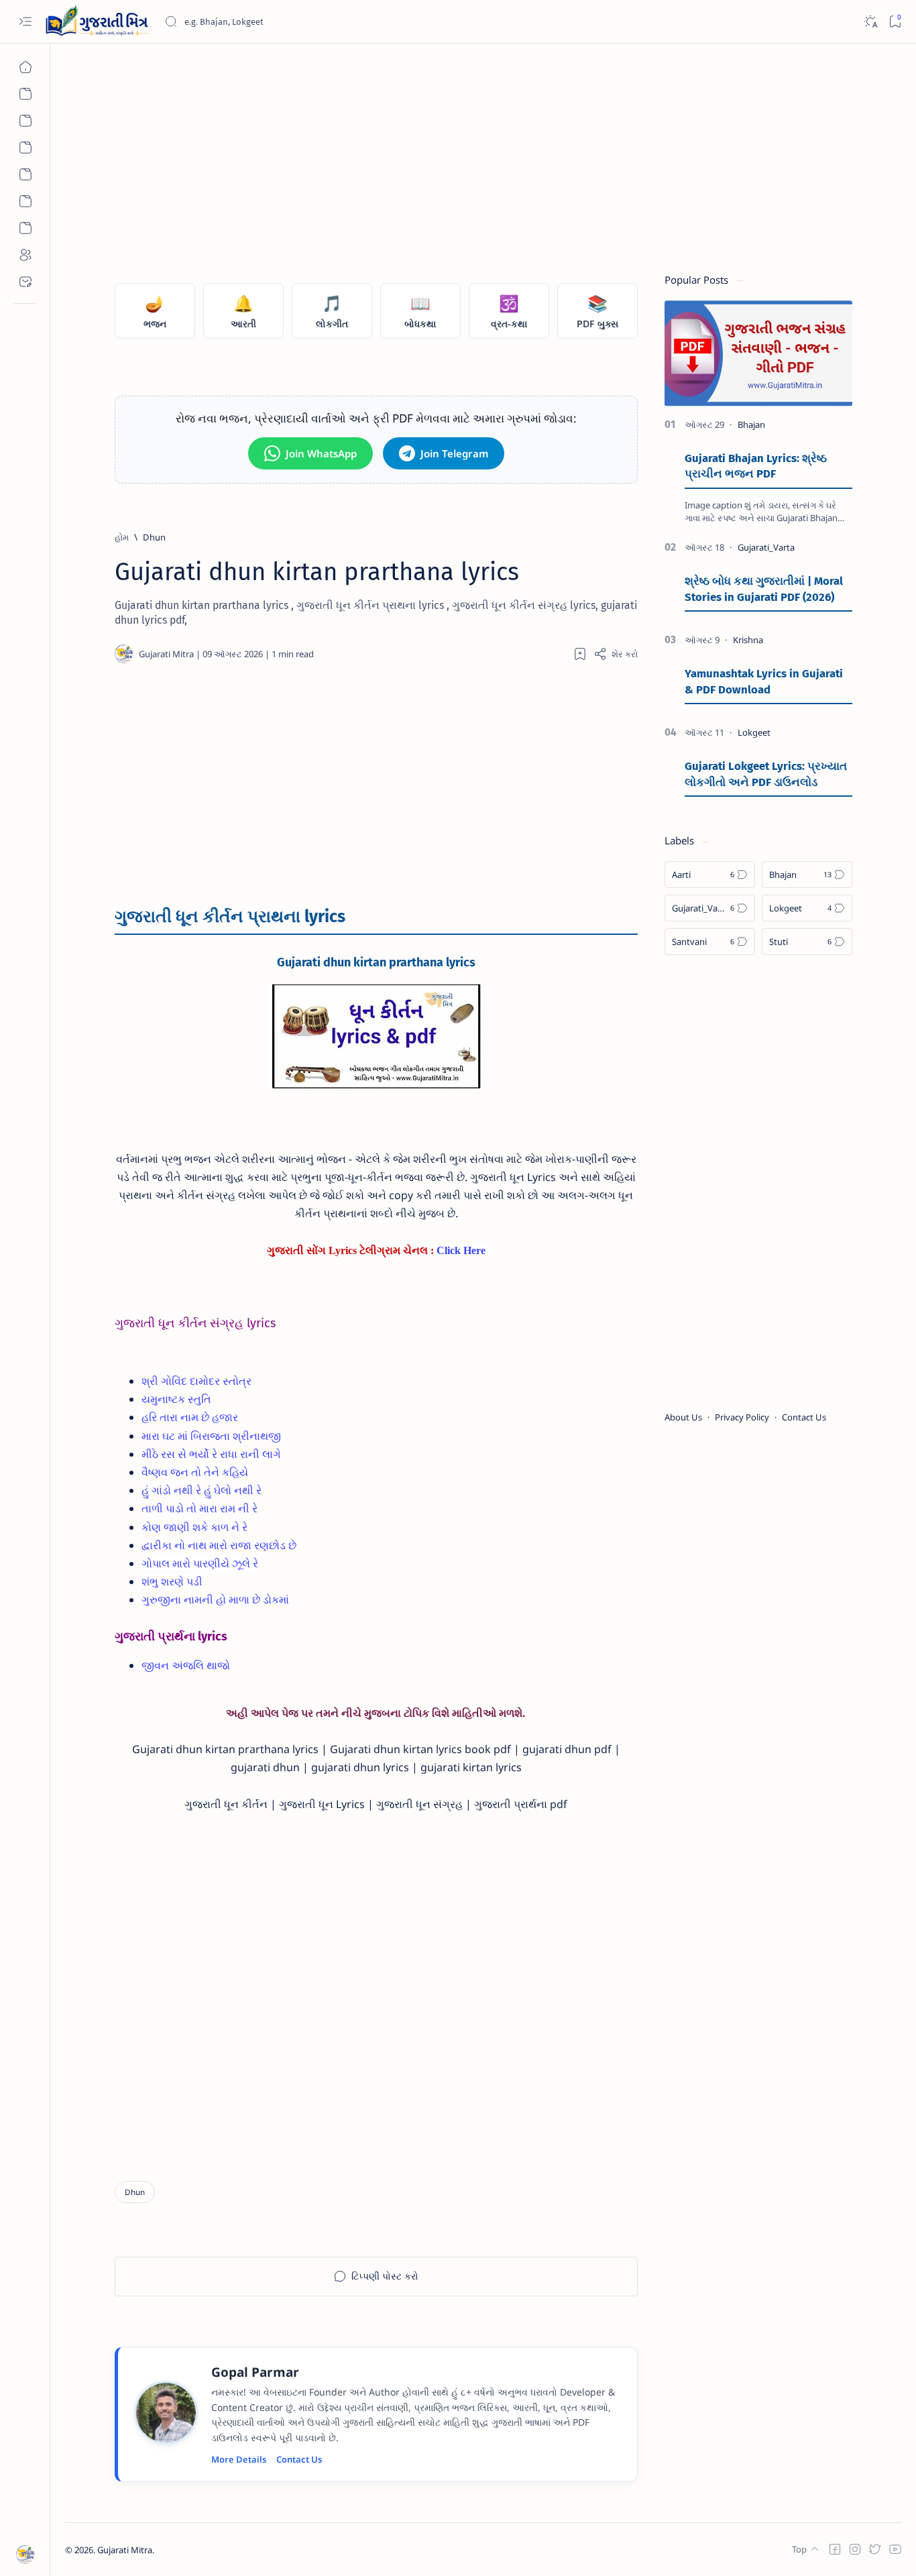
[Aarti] (25, 121)
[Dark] (870, 22)
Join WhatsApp (321, 453)
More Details (239, 2459)
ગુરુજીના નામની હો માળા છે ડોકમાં (215, 1600)
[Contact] (25, 282)
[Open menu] (25, 22)
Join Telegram (454, 453)
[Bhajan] (25, 94)
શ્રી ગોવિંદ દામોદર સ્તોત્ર (196, 1381)
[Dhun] (135, 2192)
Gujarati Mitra (125, 2550)
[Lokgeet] (25, 148)
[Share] (616, 654)
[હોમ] (25, 67)
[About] (25, 255)
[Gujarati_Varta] (766, 547)
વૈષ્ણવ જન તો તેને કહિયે (195, 1472)
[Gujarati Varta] (25, 174)
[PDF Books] (25, 228)
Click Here (461, 1250)
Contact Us (299, 2459)
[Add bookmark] (580, 654)
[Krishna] (748, 640)
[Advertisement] (467, 152)
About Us (683, 1417)
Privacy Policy (742, 1417)
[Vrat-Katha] (25, 201)
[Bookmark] (895, 22)
